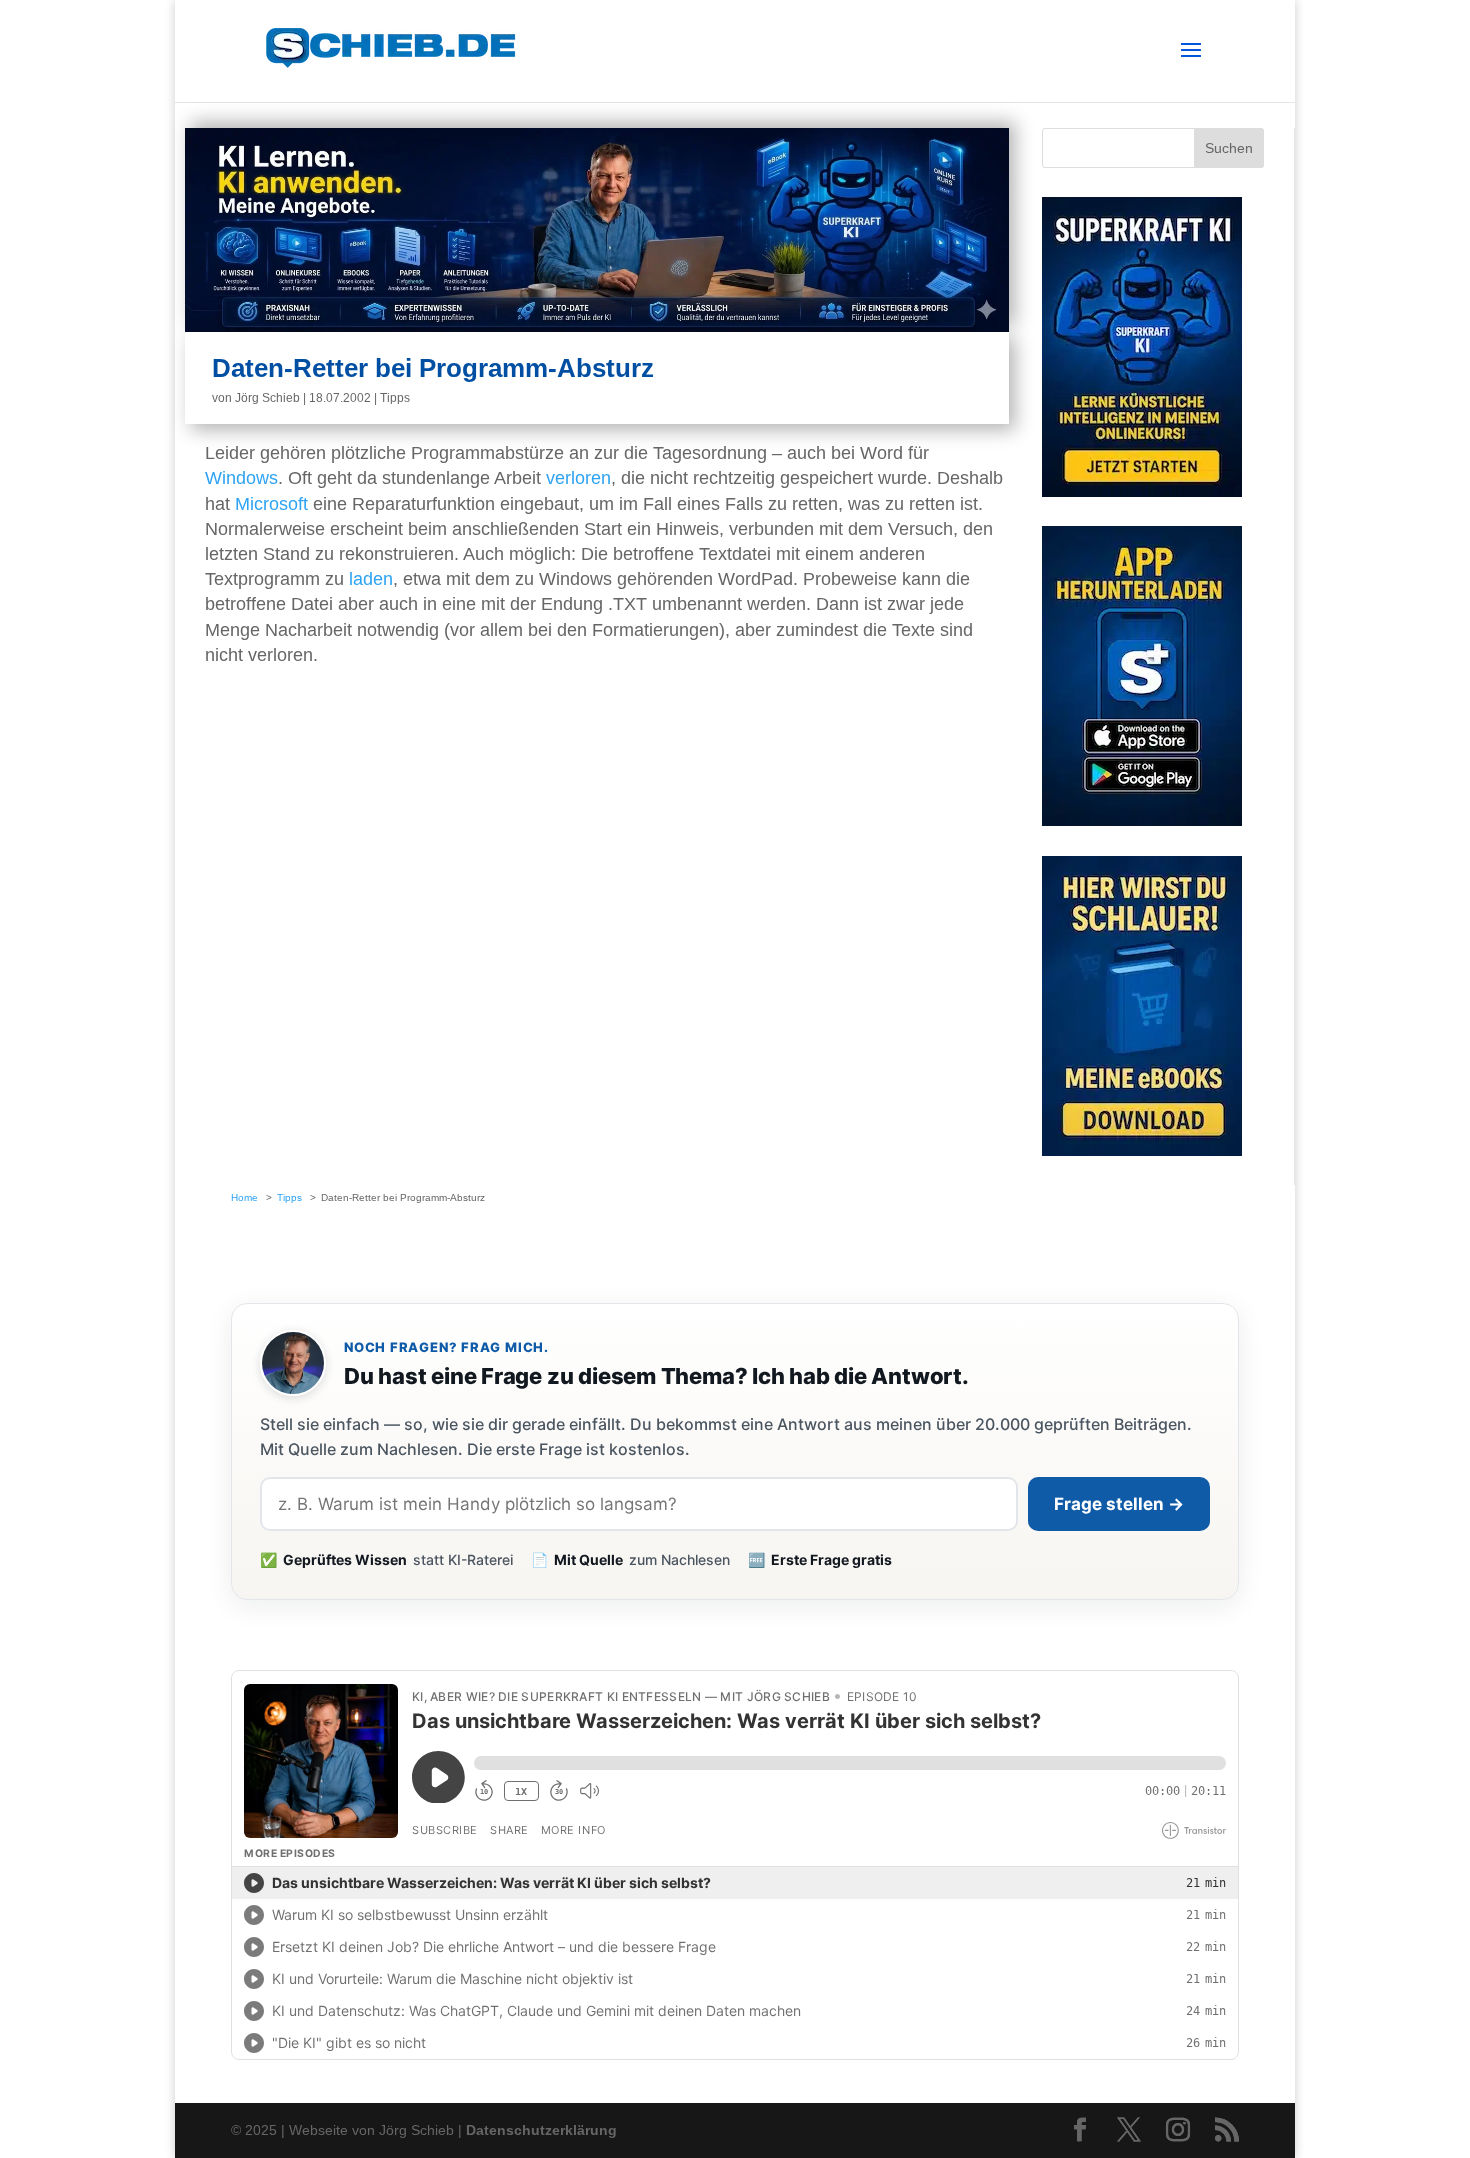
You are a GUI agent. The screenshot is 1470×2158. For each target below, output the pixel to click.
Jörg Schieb (267, 398)
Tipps (395, 398)
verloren (578, 478)
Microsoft (271, 504)
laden (371, 579)
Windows (241, 478)
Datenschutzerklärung (541, 2130)
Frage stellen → (1119, 1504)
